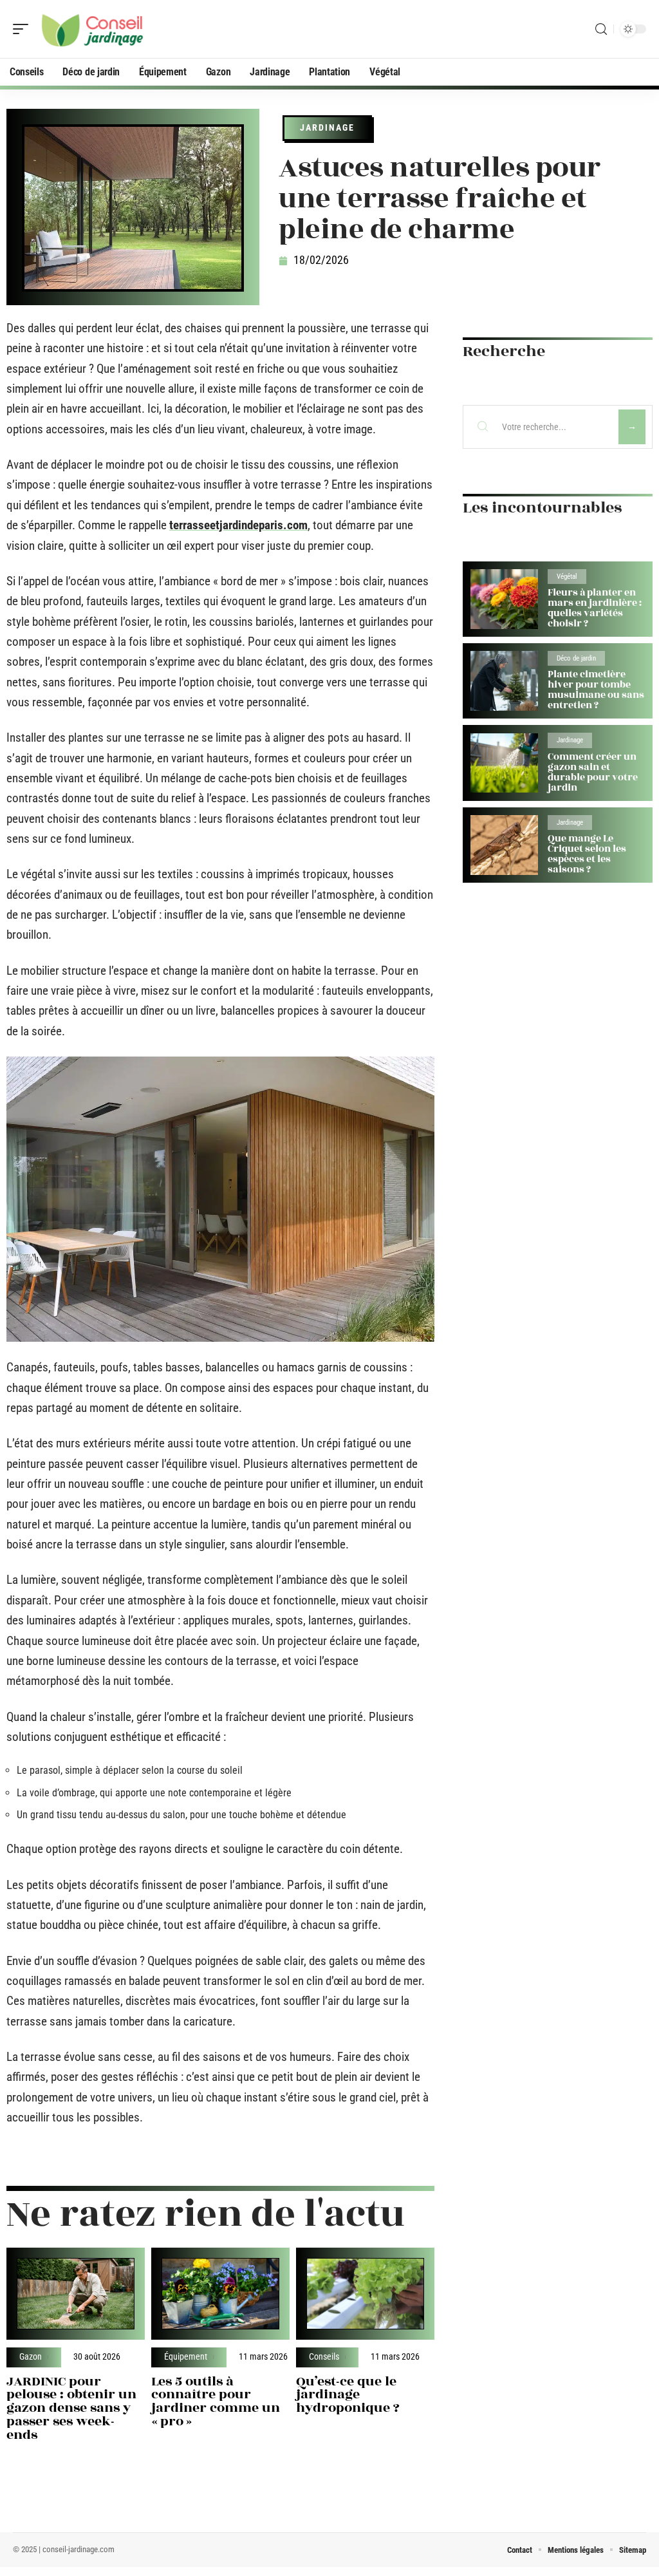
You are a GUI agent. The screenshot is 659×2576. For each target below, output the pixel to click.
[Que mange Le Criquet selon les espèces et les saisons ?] (504, 845)
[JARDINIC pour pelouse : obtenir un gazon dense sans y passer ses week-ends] (76, 2294)
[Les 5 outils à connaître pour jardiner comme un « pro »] (220, 2294)
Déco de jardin (576, 658)
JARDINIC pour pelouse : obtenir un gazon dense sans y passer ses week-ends (71, 2408)
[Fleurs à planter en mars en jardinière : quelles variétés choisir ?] (504, 599)
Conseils (324, 2357)
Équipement (186, 2357)
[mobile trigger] (24, 29)
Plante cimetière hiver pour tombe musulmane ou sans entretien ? (596, 690)
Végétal (567, 577)
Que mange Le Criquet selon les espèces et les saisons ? (587, 854)
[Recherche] (601, 29)
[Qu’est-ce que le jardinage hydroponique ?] (365, 2294)
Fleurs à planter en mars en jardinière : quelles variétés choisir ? (595, 608)
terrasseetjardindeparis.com (238, 525)
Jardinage (327, 127)
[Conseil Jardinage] (93, 29)
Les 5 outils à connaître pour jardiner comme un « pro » (216, 2401)
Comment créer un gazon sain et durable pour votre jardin (593, 772)
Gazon (31, 2357)
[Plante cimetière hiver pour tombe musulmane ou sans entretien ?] (504, 681)
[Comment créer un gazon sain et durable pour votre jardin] (504, 763)
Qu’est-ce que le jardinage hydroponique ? (348, 2395)
